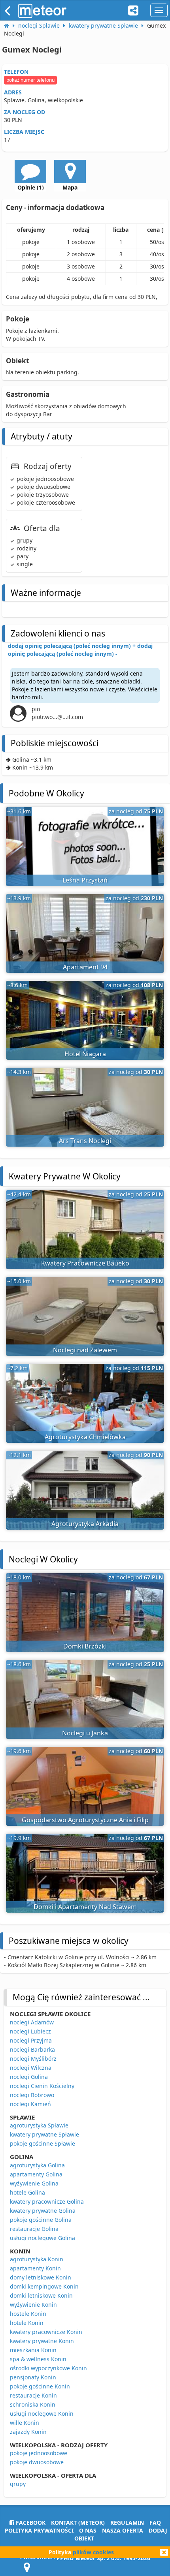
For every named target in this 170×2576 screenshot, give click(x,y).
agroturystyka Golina (37, 2165)
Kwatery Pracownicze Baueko (85, 1263)
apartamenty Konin (35, 2268)
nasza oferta (123, 2530)
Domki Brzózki (85, 1646)
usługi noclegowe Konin (42, 2414)
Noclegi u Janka (85, 1733)
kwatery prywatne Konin (42, 2341)
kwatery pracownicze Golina (47, 2201)
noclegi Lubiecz (30, 2031)
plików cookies (93, 2552)
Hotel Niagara (85, 1054)
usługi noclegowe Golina (42, 2238)
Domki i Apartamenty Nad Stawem (85, 1907)
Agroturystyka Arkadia (85, 1524)
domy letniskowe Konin (41, 2277)
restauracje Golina (34, 2229)
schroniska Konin (33, 2404)
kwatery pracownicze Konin (46, 2332)
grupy (18, 2484)
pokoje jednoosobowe (39, 2453)
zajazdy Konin (28, 2432)
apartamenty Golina (36, 2174)
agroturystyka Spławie (39, 2125)
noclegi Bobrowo (32, 2095)
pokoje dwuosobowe (37, 2462)
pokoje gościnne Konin (40, 2386)
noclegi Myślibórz (33, 2059)
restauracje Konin (33, 2395)
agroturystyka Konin (37, 2259)
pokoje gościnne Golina (41, 2220)
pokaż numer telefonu (30, 80)
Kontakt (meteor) (78, 2522)
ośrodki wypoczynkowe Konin (48, 2368)
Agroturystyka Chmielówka (85, 1437)
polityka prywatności (39, 2530)
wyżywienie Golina (34, 2183)
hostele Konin (28, 2314)
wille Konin (25, 2423)
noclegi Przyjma (31, 2040)
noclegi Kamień (30, 2104)
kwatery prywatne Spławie (44, 2134)
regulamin (127, 2522)
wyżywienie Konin (33, 2305)
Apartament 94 (85, 967)
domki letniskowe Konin (41, 2295)
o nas (88, 2530)
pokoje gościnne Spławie (42, 2143)
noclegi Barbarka (32, 2049)
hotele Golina (27, 2192)
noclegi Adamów (32, 2022)
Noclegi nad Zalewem (85, 1350)
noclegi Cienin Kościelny (42, 2086)
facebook (30, 2522)
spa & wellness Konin (38, 2359)
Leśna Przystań (85, 880)
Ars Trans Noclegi (85, 1141)
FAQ (155, 2522)
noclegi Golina (29, 2077)
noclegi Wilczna (31, 2068)
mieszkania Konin (33, 2350)
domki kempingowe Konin (44, 2286)
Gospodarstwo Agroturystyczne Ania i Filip (85, 1820)
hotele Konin (27, 2323)
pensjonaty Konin (33, 2377)
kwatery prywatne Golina (43, 2211)
